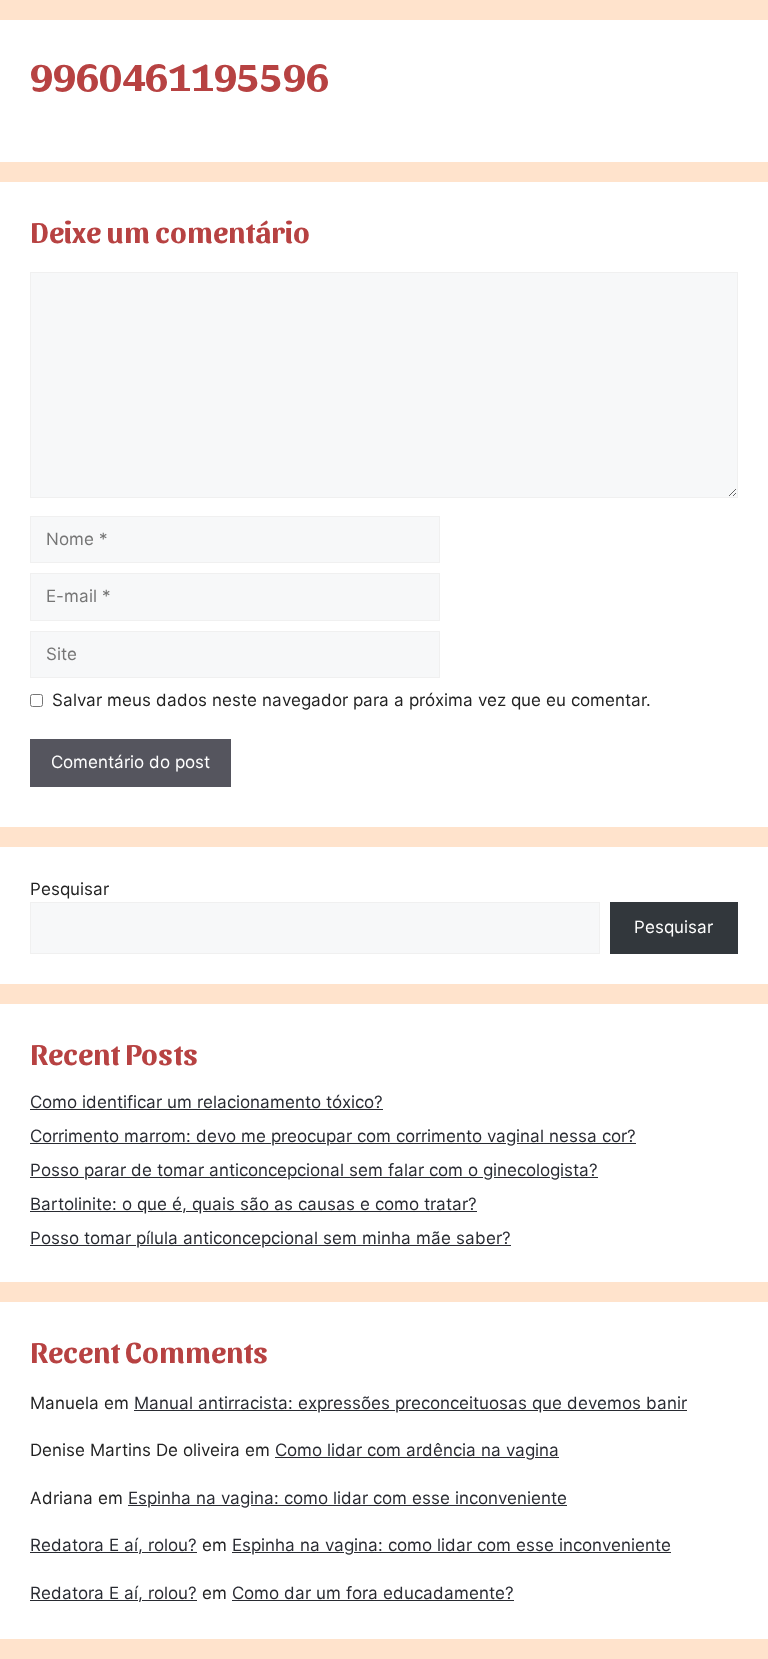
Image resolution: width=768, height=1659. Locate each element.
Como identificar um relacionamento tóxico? (206, 1102)
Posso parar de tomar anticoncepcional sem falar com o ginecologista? (314, 1170)
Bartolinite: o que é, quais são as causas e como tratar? (253, 1204)
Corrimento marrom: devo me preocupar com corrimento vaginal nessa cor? (333, 1136)
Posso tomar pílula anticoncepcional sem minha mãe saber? (270, 1238)
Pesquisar (69, 889)
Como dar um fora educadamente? (373, 1593)
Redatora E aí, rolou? (113, 1545)
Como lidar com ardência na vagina (417, 1450)
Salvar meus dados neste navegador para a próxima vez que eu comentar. (351, 700)
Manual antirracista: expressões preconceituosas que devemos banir (410, 1403)
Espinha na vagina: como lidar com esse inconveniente (347, 1498)
